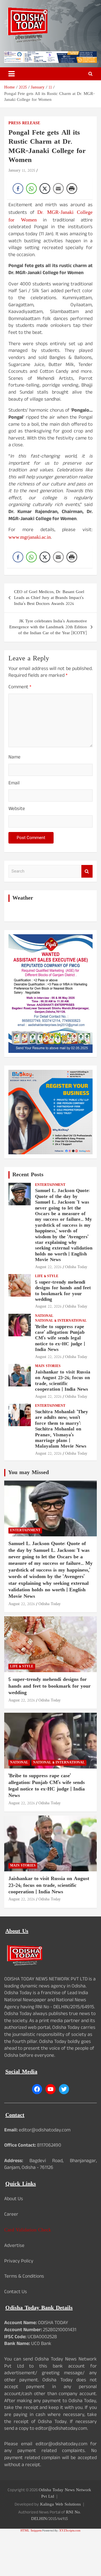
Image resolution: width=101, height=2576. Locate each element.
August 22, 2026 (48, 1267)
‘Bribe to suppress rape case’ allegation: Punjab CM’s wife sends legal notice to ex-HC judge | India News (60, 1339)
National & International (61, 1321)
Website (17, 810)
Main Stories (48, 1366)
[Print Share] (72, 188)
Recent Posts (28, 1175)
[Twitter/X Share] (45, 188)
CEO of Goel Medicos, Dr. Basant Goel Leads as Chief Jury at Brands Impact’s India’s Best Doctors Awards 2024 (49, 598)
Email (14, 784)
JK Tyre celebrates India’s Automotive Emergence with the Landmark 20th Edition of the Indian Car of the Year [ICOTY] (48, 627)
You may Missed (28, 1473)
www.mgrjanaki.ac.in (30, 537)
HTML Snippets (31, 2531)
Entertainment (50, 1185)
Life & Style (47, 1276)
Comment (20, 688)
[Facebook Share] (18, 188)
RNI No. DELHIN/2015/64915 (56, 2516)
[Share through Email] (58, 188)
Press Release (24, 123)
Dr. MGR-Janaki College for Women (50, 216)
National (44, 1316)
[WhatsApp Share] (31, 188)
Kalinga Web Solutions (60, 2505)
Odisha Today (76, 1267)
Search (87, 871)
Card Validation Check (28, 2230)
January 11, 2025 (22, 171)
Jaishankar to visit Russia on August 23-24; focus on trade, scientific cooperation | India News (63, 1381)
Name (14, 758)
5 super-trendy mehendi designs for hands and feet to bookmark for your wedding (63, 1291)
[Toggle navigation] (12, 74)
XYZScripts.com (70, 2531)
